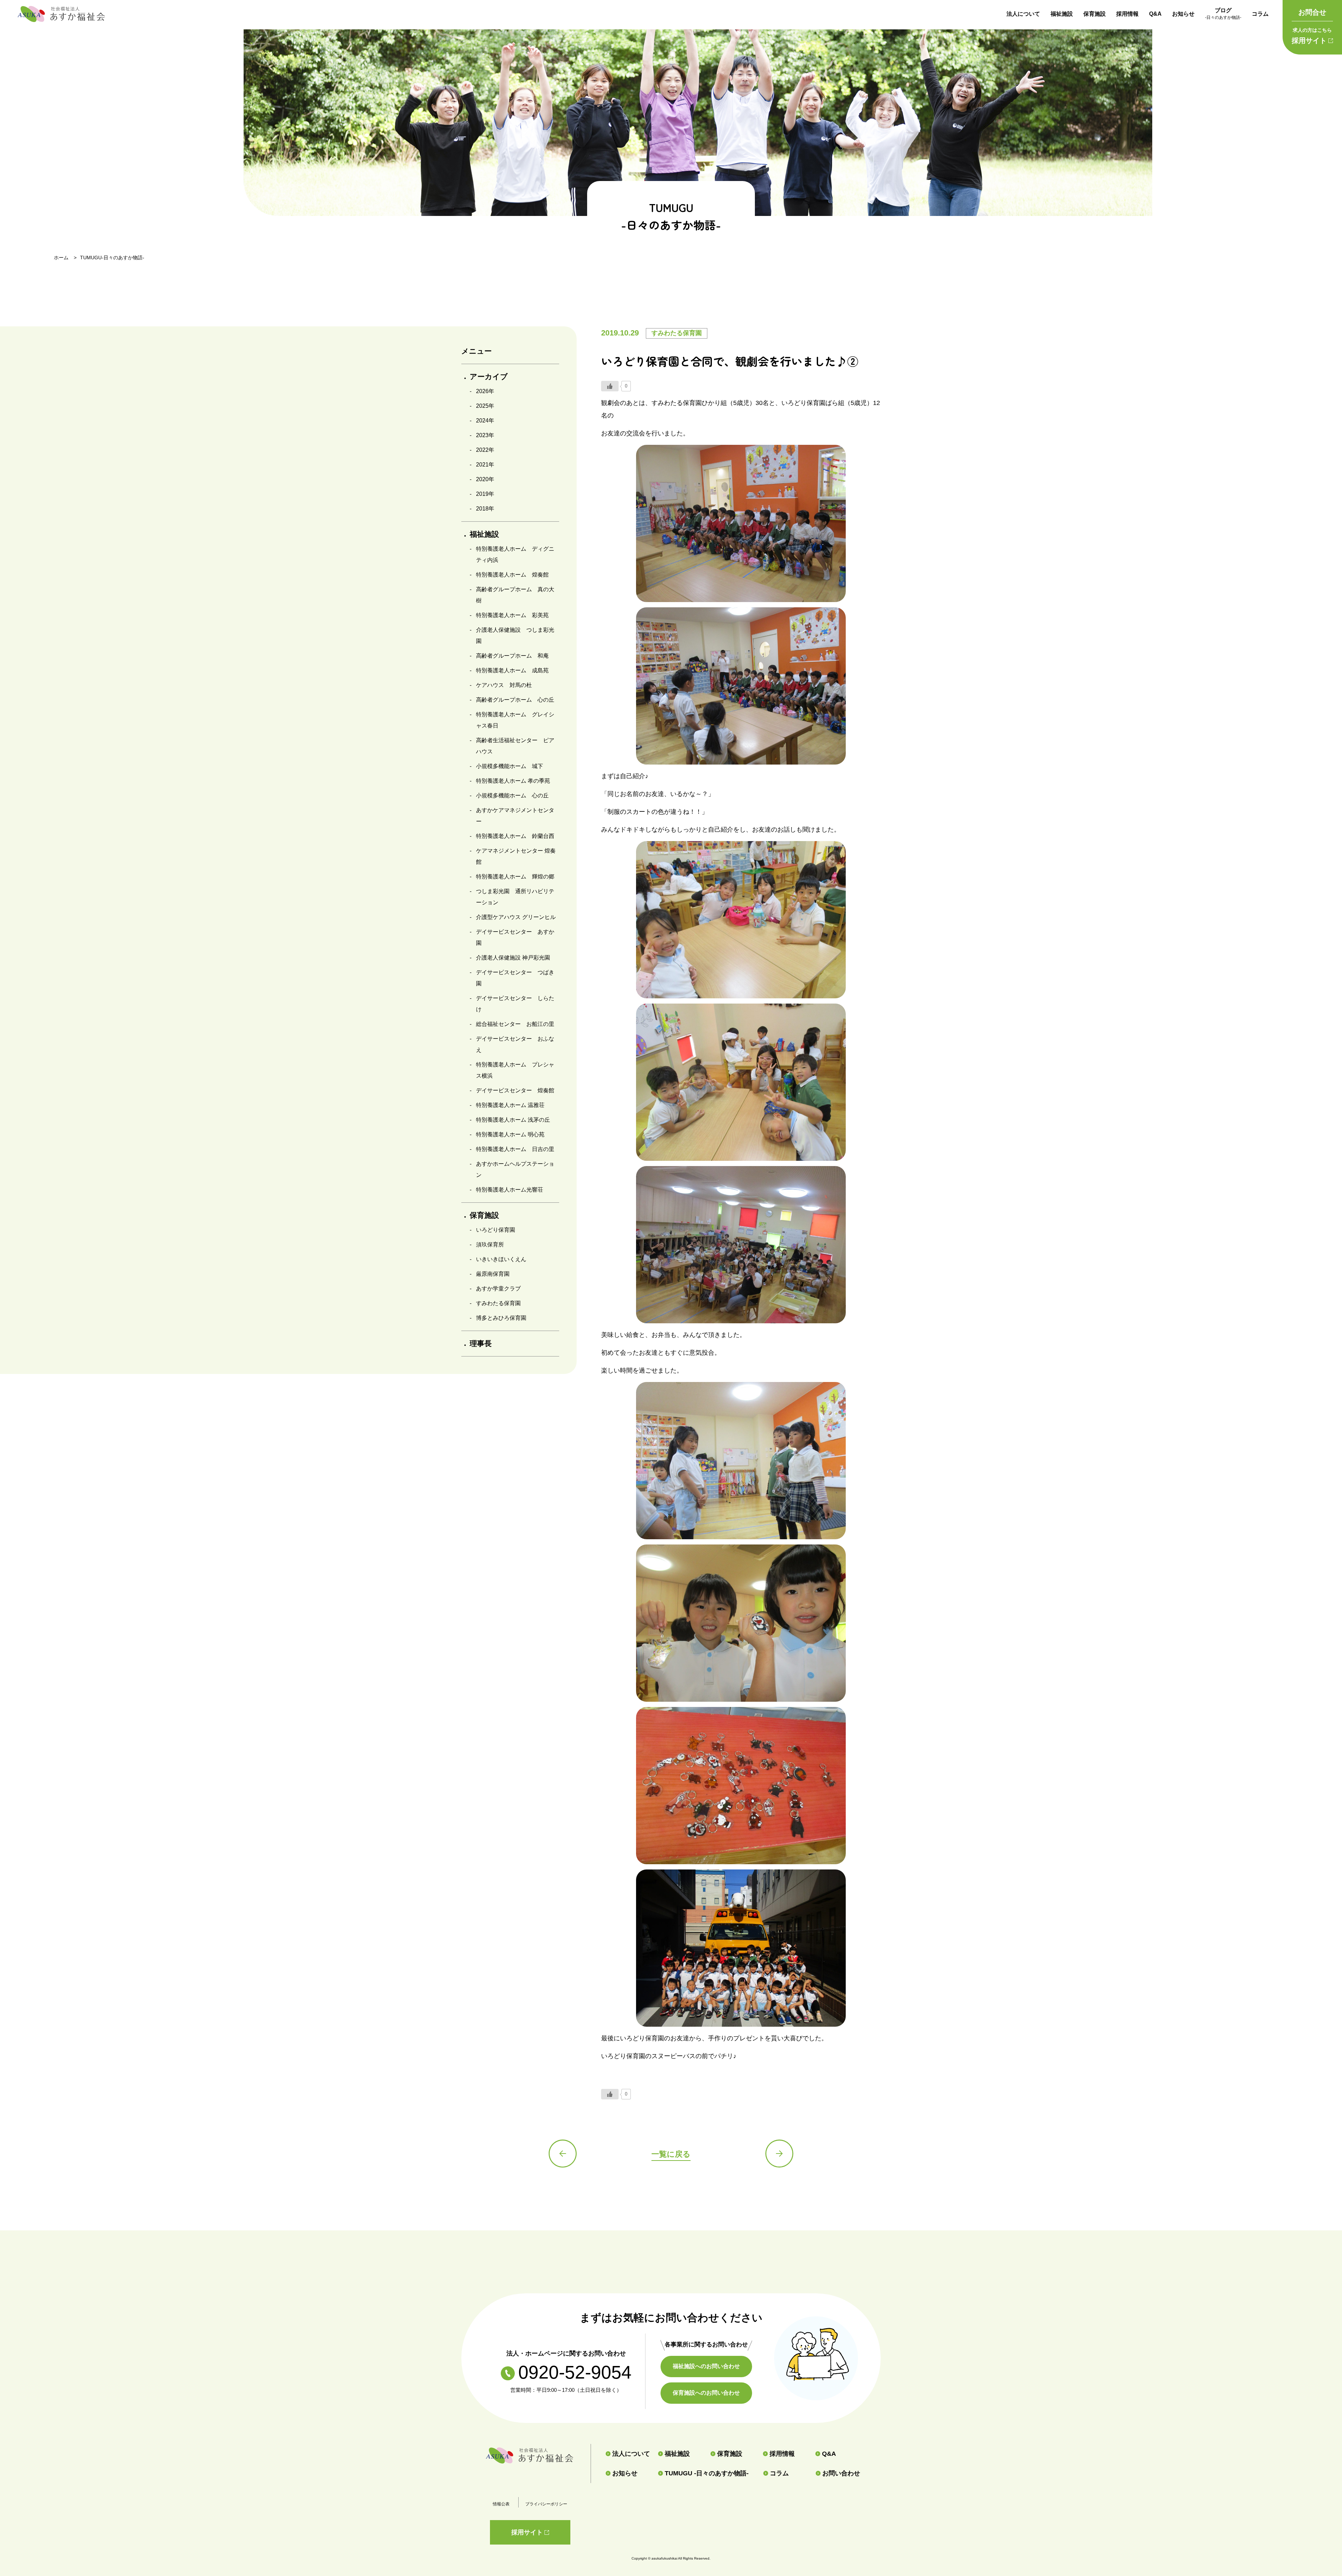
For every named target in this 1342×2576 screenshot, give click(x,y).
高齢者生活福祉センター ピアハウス (515, 746)
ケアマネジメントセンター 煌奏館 (516, 856)
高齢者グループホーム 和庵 (512, 656)
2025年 (485, 406)
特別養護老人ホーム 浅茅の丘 (513, 1120)
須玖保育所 (490, 1244)
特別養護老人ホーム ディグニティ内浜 (515, 554)
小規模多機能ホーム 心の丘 (512, 795)
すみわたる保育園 (498, 1303)
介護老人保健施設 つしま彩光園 (515, 635)
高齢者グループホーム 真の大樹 (515, 595)
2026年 (485, 391)
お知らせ (1183, 14)
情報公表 (501, 2504)
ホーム (61, 258)
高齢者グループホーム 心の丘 (515, 700)
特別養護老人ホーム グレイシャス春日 (515, 720)
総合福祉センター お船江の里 (515, 1024)
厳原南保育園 (493, 1274)
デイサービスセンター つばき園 (515, 978)
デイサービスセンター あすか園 (515, 937)
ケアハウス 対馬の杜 (504, 685)
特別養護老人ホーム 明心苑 (510, 1134)
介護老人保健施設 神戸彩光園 (513, 958)
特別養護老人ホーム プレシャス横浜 (515, 1070)
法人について (1023, 14)
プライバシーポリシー (546, 2504)
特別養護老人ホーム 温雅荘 (510, 1105)
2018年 (485, 509)
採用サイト (1312, 36)
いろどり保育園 (496, 1230)
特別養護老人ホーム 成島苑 (512, 670)
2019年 (485, 494)
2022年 (485, 450)
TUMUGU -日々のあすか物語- (707, 2473)
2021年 (485, 465)
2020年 (485, 479)
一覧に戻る (671, 2154)
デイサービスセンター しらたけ (515, 1004)
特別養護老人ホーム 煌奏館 (512, 575)
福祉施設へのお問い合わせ (706, 2366)
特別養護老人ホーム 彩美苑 (512, 615)
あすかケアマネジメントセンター (515, 816)
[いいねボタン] (610, 386)
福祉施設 (1062, 14)
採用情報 (1127, 14)
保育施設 (1095, 14)
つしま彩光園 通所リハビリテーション (515, 897)
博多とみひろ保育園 (501, 1318)
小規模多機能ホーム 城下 (510, 766)
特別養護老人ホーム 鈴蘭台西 (515, 836)
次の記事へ (779, 2154)
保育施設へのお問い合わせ (706, 2393)
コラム (1260, 14)
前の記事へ (563, 2154)
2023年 (485, 435)
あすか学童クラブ (498, 1289)
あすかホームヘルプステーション (515, 1169)
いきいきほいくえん (501, 1259)
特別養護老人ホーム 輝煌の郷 (515, 877)
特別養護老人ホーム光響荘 (510, 1190)
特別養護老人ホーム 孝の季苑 (513, 781)
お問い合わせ (841, 2473)
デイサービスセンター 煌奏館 (515, 1090)
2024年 (485, 421)
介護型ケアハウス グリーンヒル (516, 917)
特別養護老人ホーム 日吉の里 (515, 1149)
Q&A (1155, 14)
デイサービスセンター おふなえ (515, 1044)
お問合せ (1312, 12)
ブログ (1223, 14)
